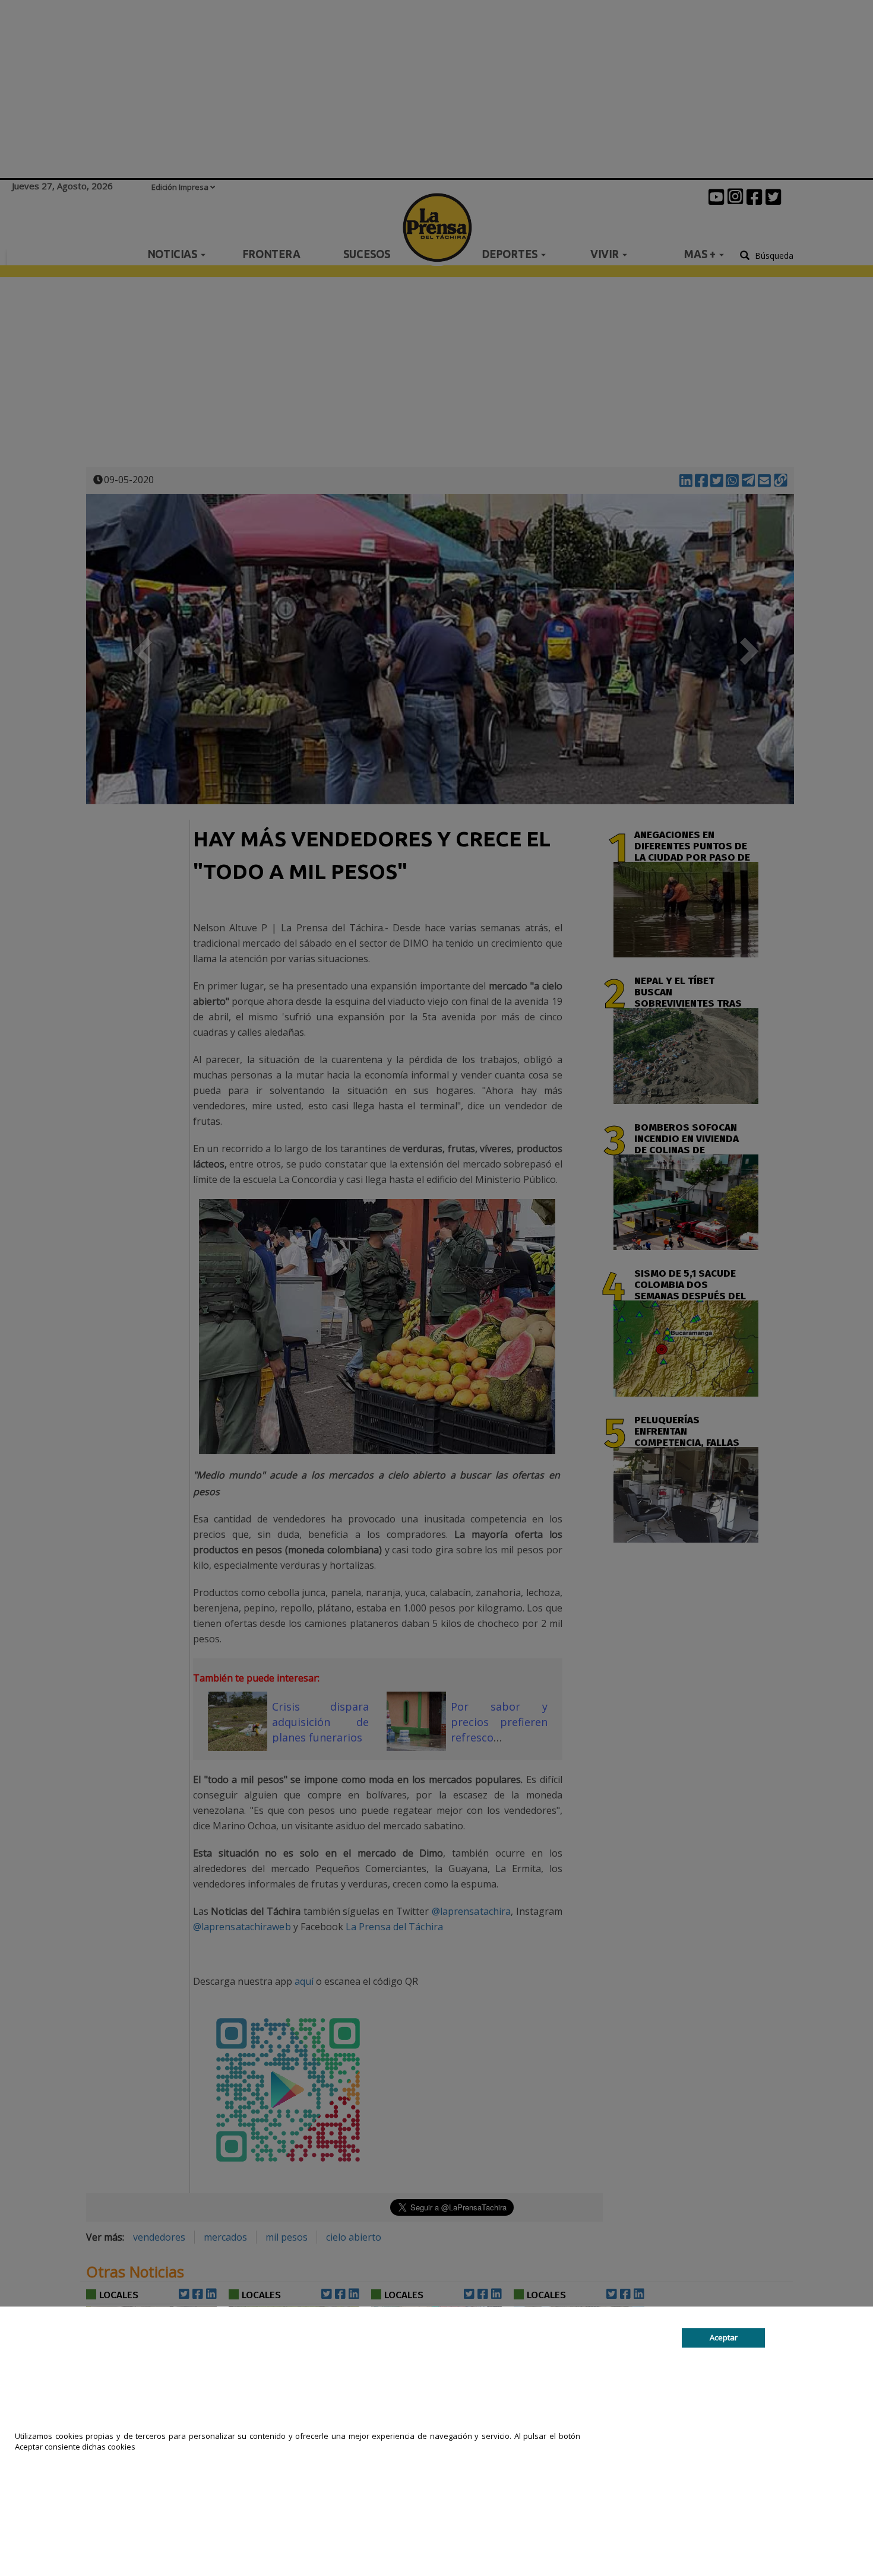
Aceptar (724, 2337)
